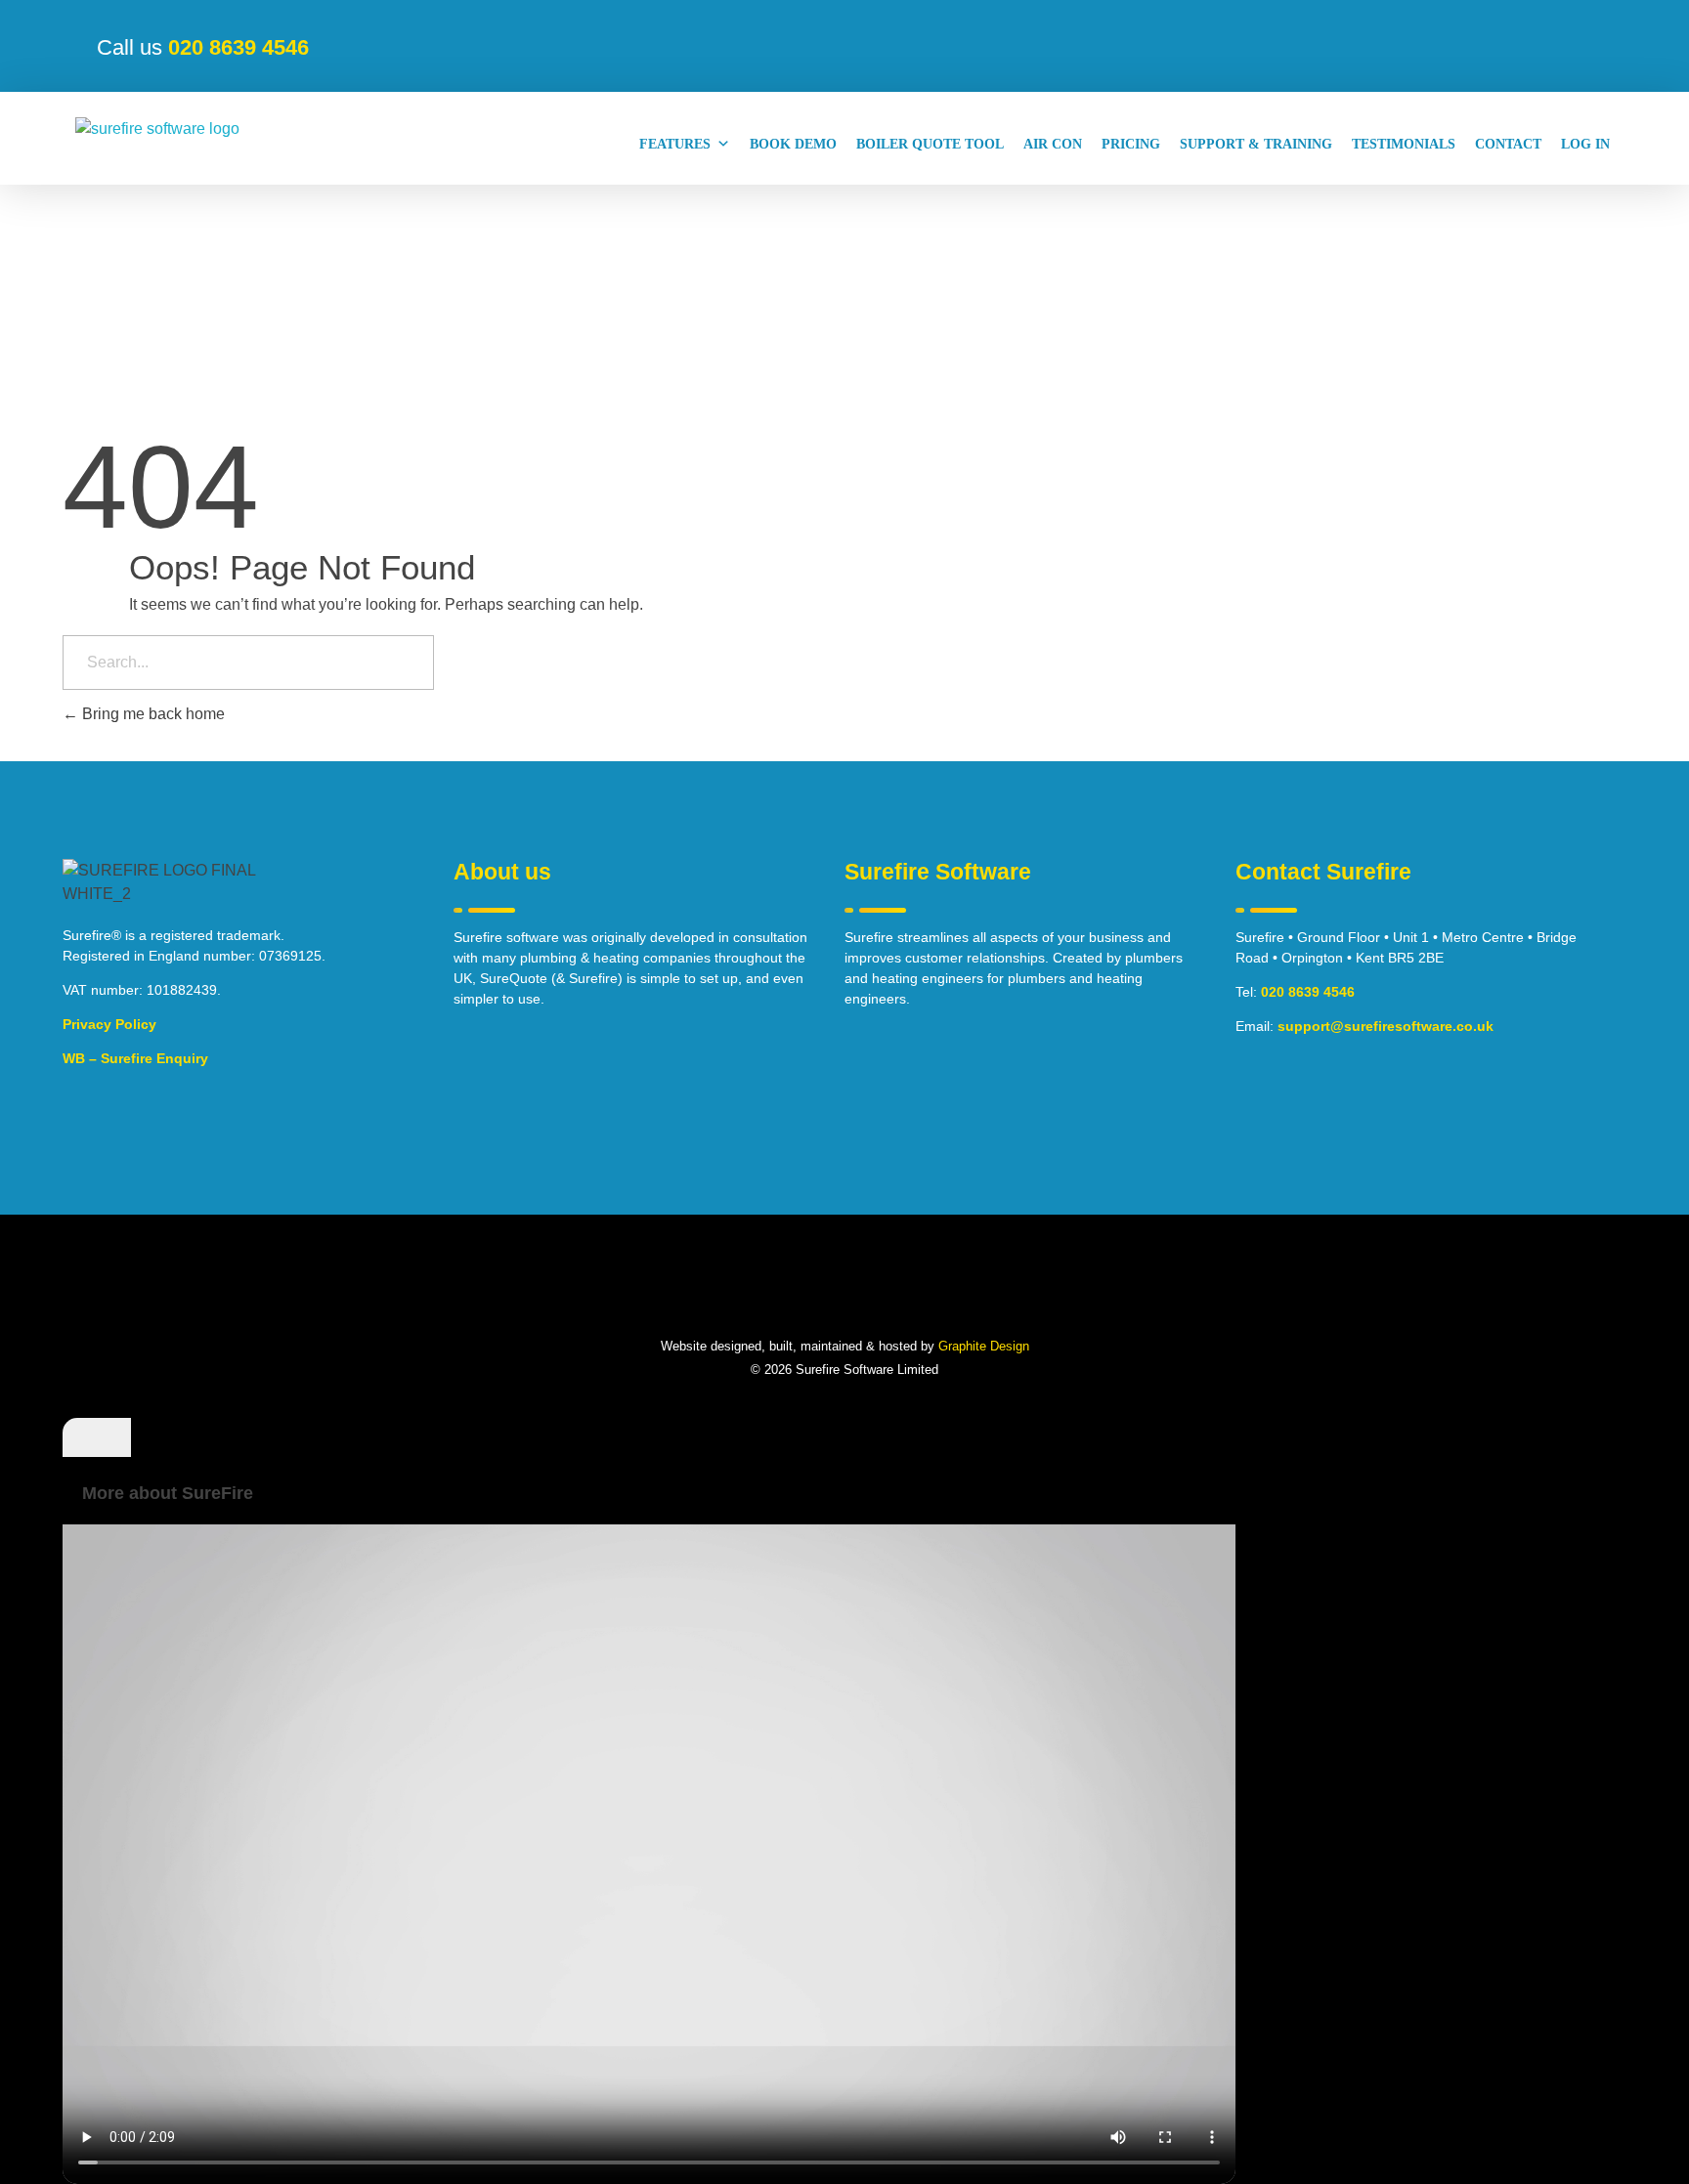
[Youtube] (917, 1293)
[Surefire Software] (171, 144)
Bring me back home (152, 714)
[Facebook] (773, 1293)
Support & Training (1256, 144)
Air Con (1053, 144)
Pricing (1131, 144)
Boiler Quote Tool (930, 144)
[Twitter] (821, 1293)
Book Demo (793, 144)
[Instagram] (869, 1293)
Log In (1585, 144)
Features (675, 144)
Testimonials (1404, 144)
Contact (1508, 144)
